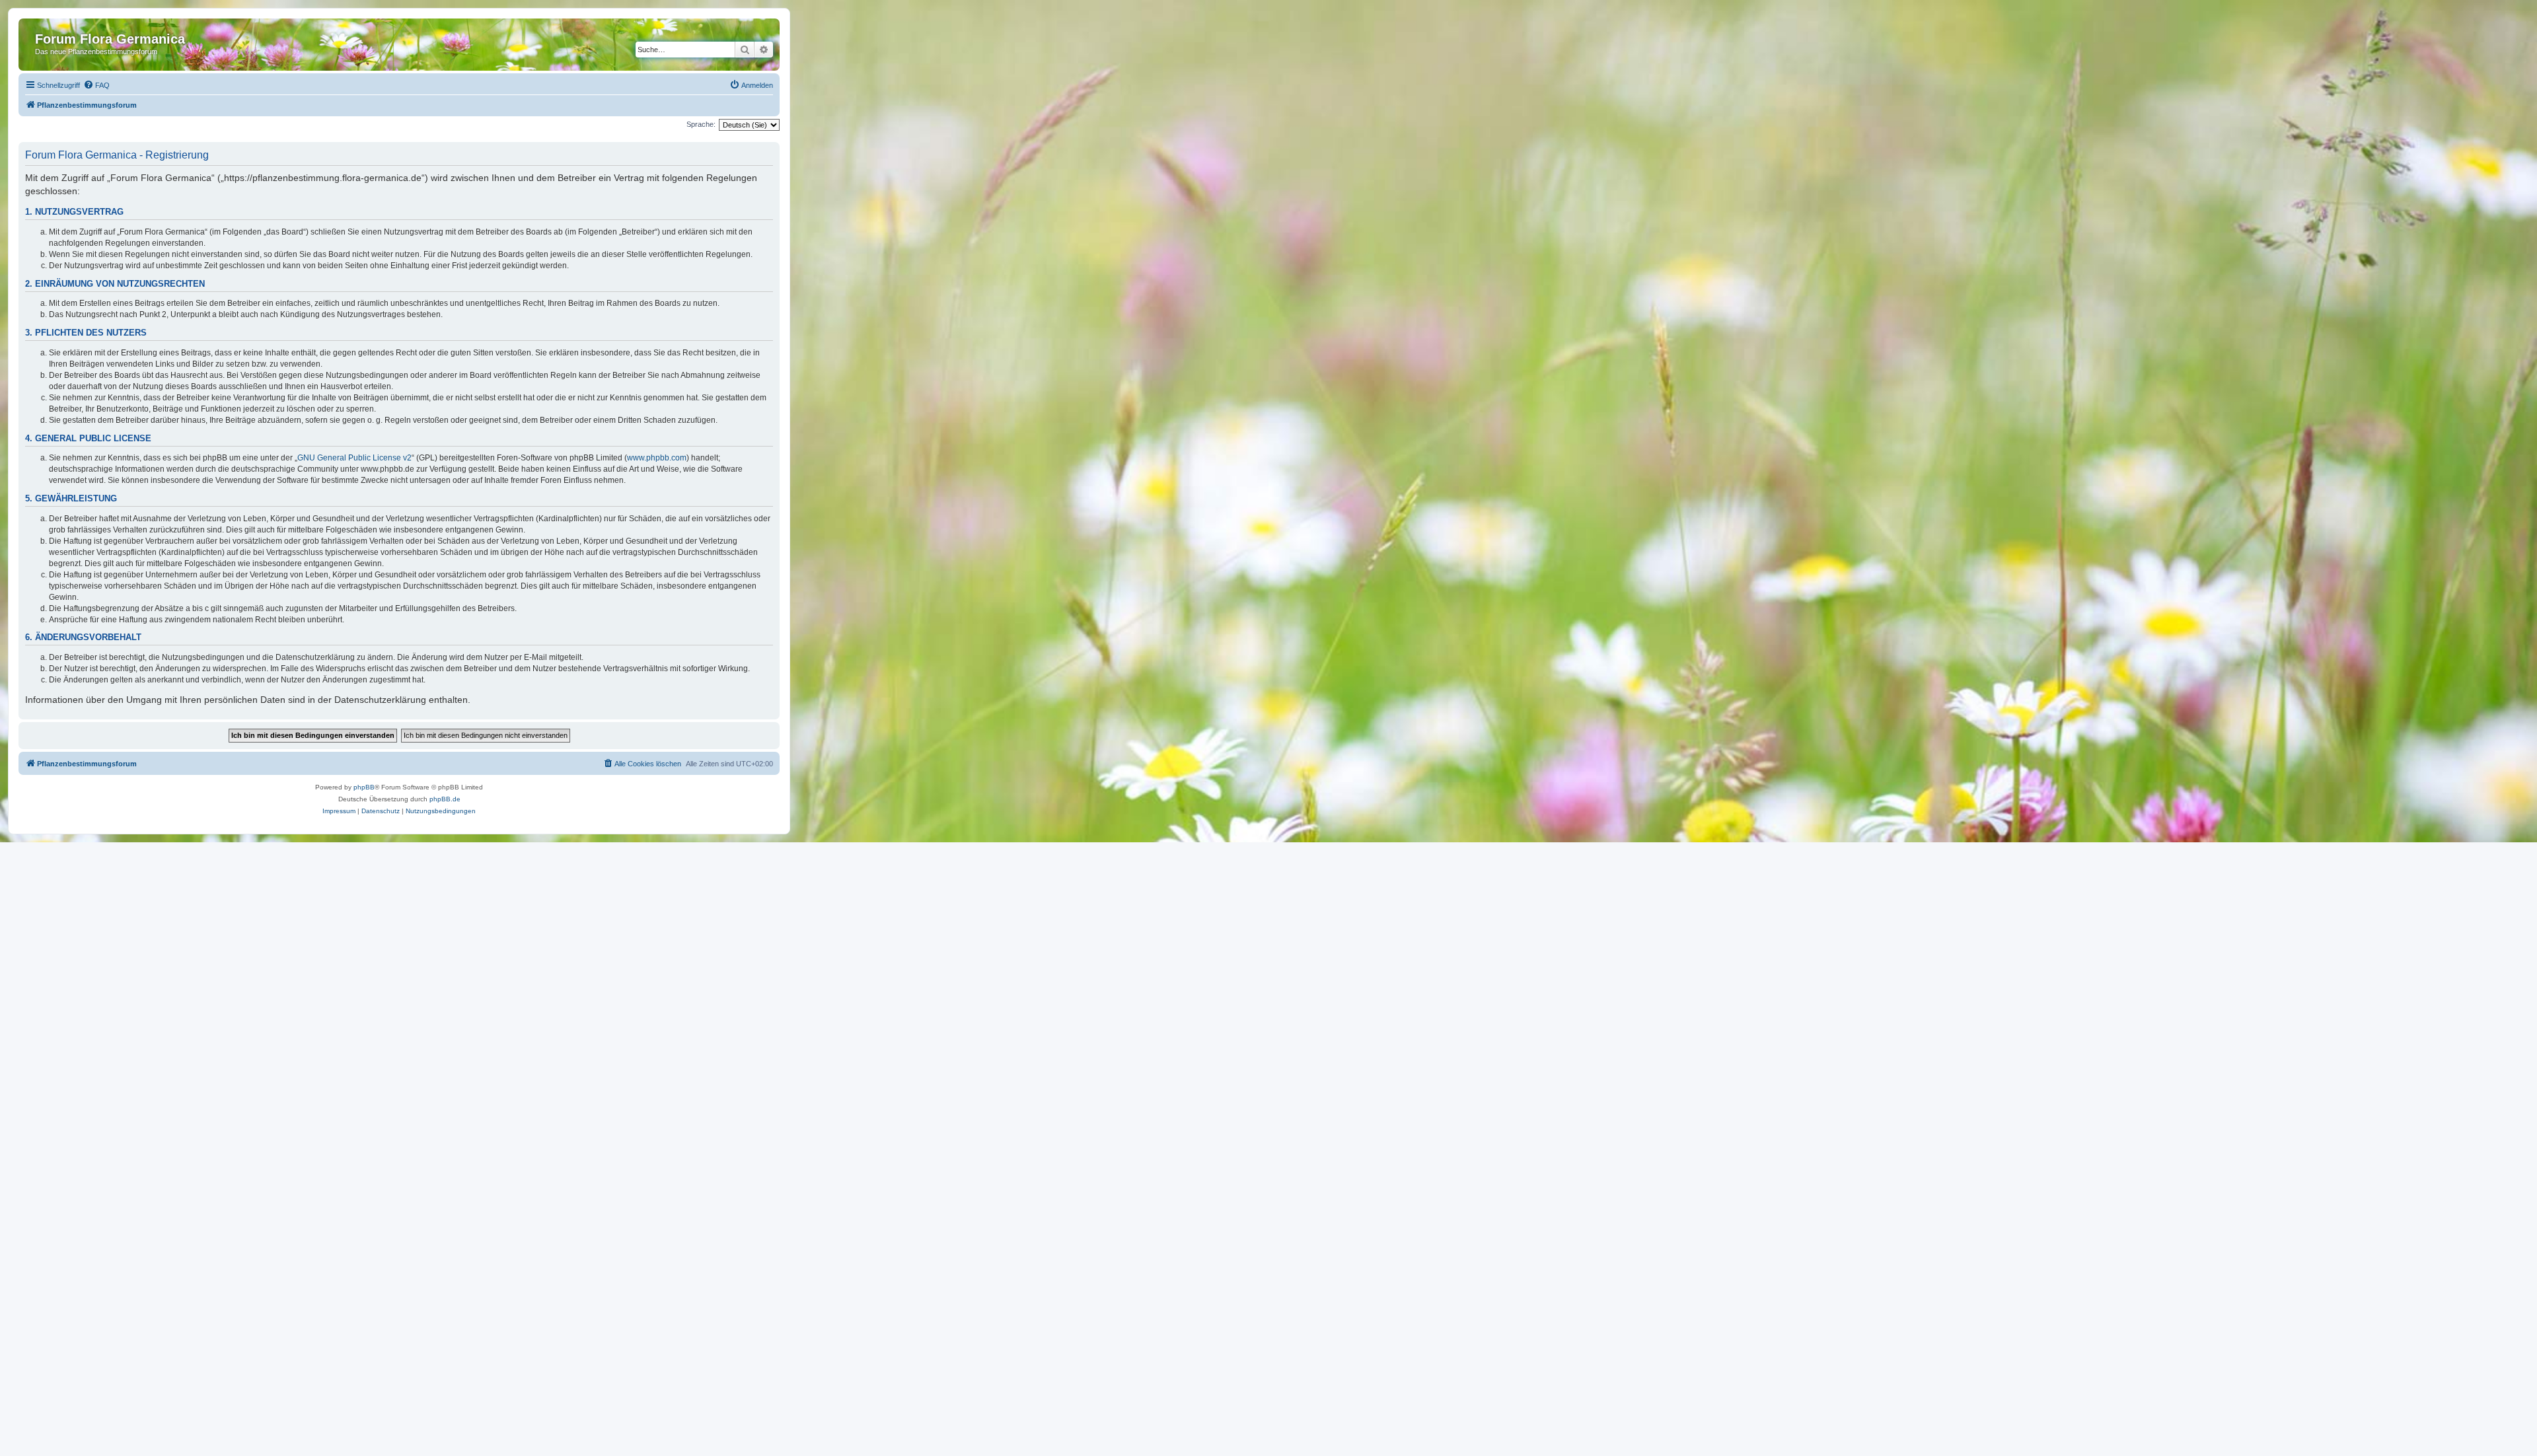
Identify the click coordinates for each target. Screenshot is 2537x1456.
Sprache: (701, 124)
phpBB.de (445, 799)
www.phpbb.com (657, 458)
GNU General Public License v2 (354, 458)
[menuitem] (96, 85)
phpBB (364, 787)
